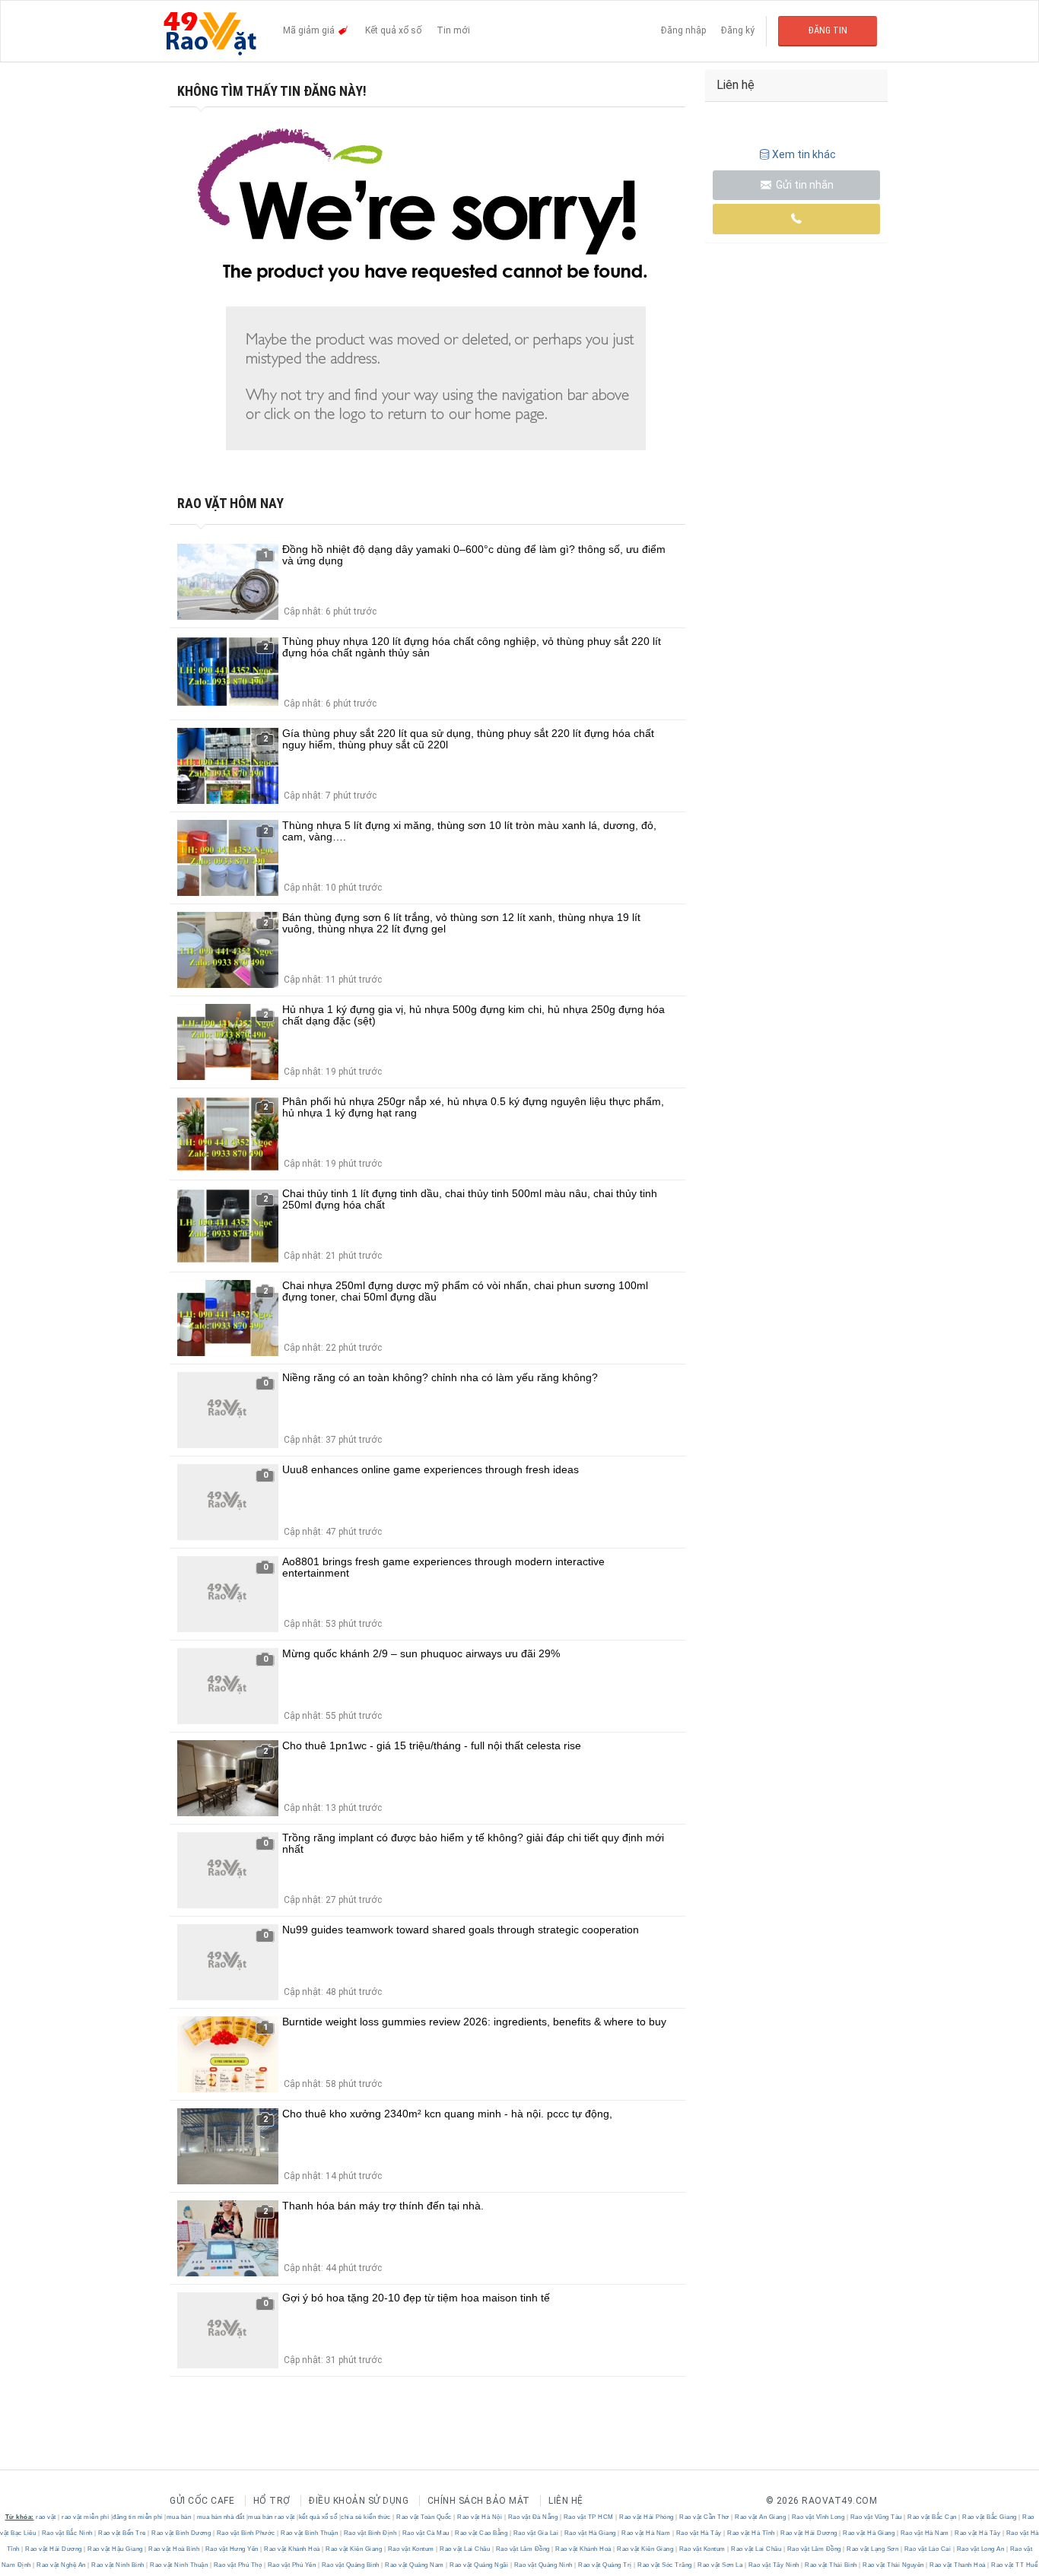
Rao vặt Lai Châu (465, 2549)
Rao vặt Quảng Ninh (543, 2565)
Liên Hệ (566, 2501)
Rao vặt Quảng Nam (415, 2565)
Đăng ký (738, 30)
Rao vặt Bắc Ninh (67, 2533)
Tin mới (453, 30)
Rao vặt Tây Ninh (774, 2565)
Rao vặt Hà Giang (590, 2533)
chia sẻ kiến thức (366, 2517)
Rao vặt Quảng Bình (350, 2565)
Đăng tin (828, 30)
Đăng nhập (683, 30)
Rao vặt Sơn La (720, 2565)
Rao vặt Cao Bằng (481, 2533)
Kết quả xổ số (393, 30)
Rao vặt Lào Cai (928, 2549)
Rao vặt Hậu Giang (116, 2549)
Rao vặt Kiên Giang (354, 2549)
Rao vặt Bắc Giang (990, 2517)
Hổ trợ (272, 2501)
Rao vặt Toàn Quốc (424, 2517)
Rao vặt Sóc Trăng (665, 2565)
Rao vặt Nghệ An (62, 2565)
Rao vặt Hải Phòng (647, 2517)
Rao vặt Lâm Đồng (523, 2549)
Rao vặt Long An (980, 2549)
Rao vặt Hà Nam (646, 2533)
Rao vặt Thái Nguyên (894, 2565)
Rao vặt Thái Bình (831, 2565)
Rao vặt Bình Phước (246, 2533)
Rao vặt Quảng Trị (605, 2565)
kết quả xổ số (318, 2517)
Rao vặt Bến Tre (122, 2533)
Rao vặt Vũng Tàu (876, 2517)
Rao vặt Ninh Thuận (179, 2565)
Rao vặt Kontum (411, 2549)
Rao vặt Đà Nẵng (533, 2517)
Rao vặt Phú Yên (292, 2565)
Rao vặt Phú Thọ (238, 2565)
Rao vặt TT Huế (1014, 2565)
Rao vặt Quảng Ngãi (479, 2565)
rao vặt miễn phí (85, 2517)
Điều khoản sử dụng (359, 2501)
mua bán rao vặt (272, 2517)
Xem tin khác (804, 154)
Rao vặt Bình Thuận (310, 2533)
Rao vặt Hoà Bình (174, 2549)
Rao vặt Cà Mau (426, 2533)
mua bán (179, 2517)
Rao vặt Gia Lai (536, 2533)
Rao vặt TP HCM (588, 2517)
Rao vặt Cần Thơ (705, 2517)
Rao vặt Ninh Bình (118, 2565)
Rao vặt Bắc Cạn (933, 2517)
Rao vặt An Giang (761, 2517)
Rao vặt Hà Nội (480, 2517)
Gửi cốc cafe (202, 2501)
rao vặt (46, 2517)
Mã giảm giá (310, 30)
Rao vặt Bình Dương (181, 2533)
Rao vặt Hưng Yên (232, 2549)
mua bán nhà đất (221, 2517)
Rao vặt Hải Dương (809, 2533)
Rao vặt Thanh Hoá (958, 2565)
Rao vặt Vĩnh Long (818, 2517)
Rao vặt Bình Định (370, 2533)
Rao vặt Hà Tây (699, 2533)
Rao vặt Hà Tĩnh (751, 2533)
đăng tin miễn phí (138, 2517)
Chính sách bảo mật (479, 2501)
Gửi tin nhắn (804, 185)
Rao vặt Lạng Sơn (873, 2549)
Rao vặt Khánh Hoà (292, 2549)
